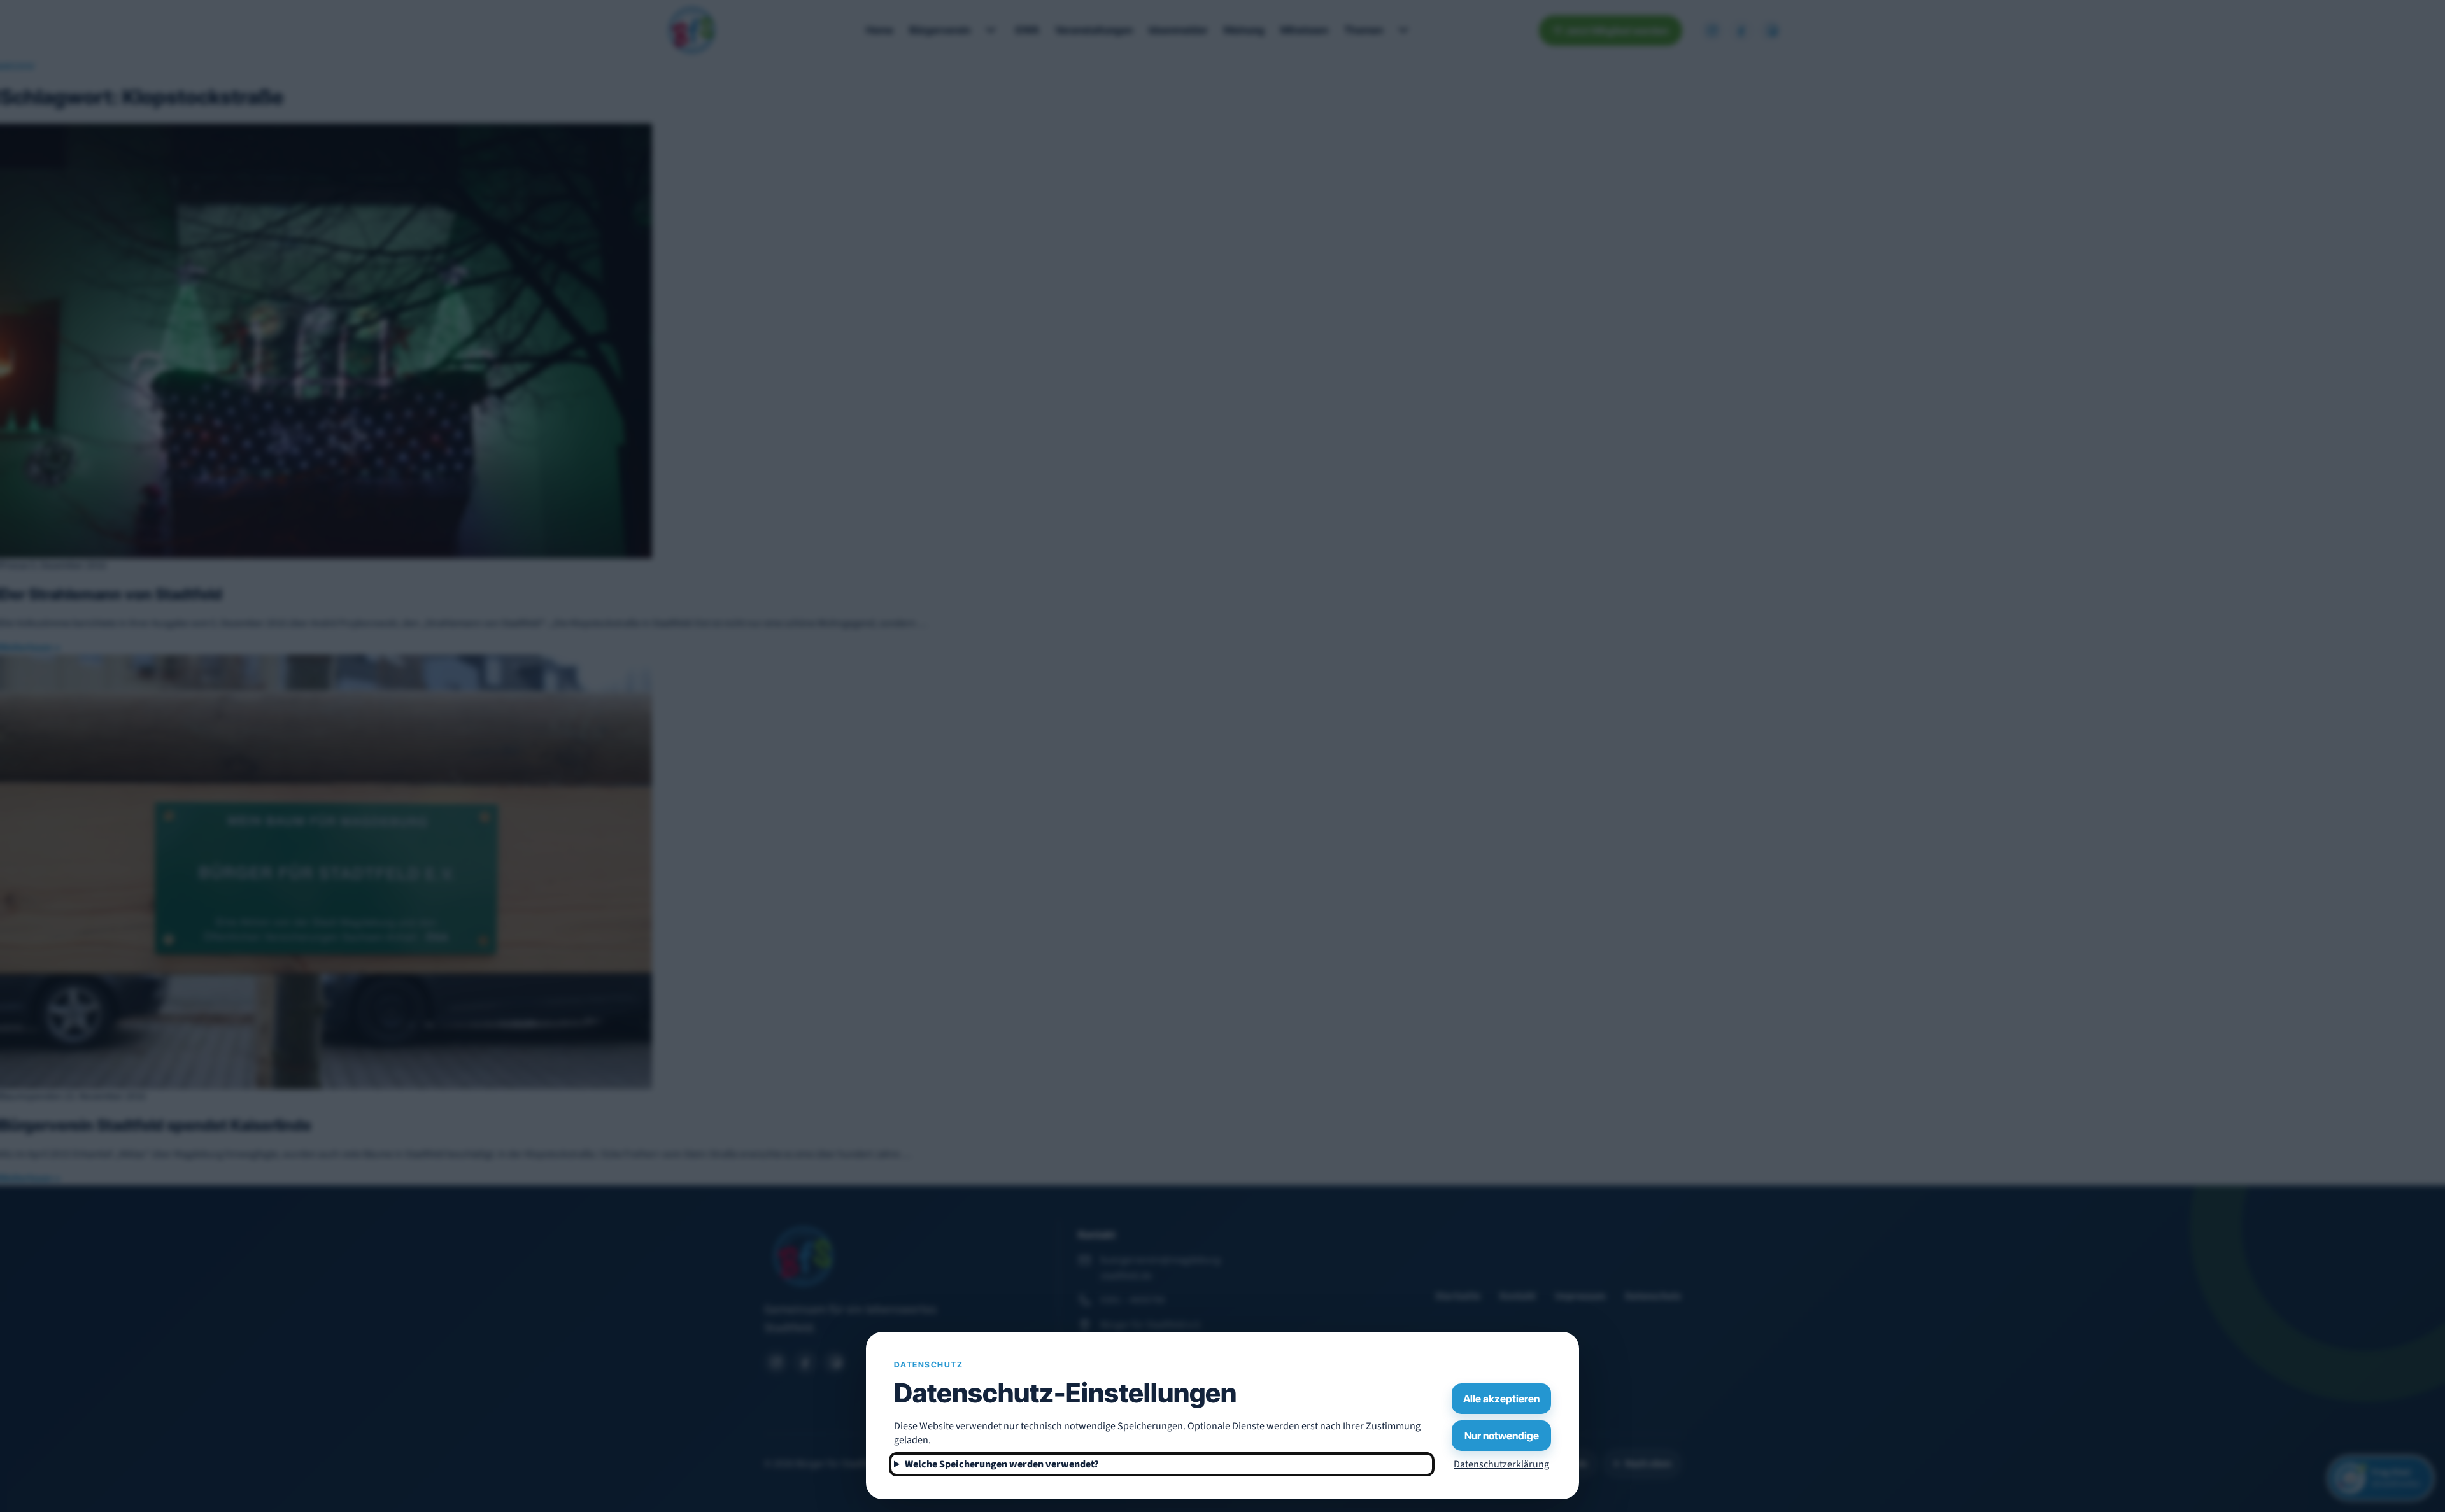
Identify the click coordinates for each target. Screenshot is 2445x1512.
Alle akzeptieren (1501, 1399)
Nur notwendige (1502, 1436)
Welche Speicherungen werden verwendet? (1002, 1464)
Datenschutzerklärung (1501, 1464)
